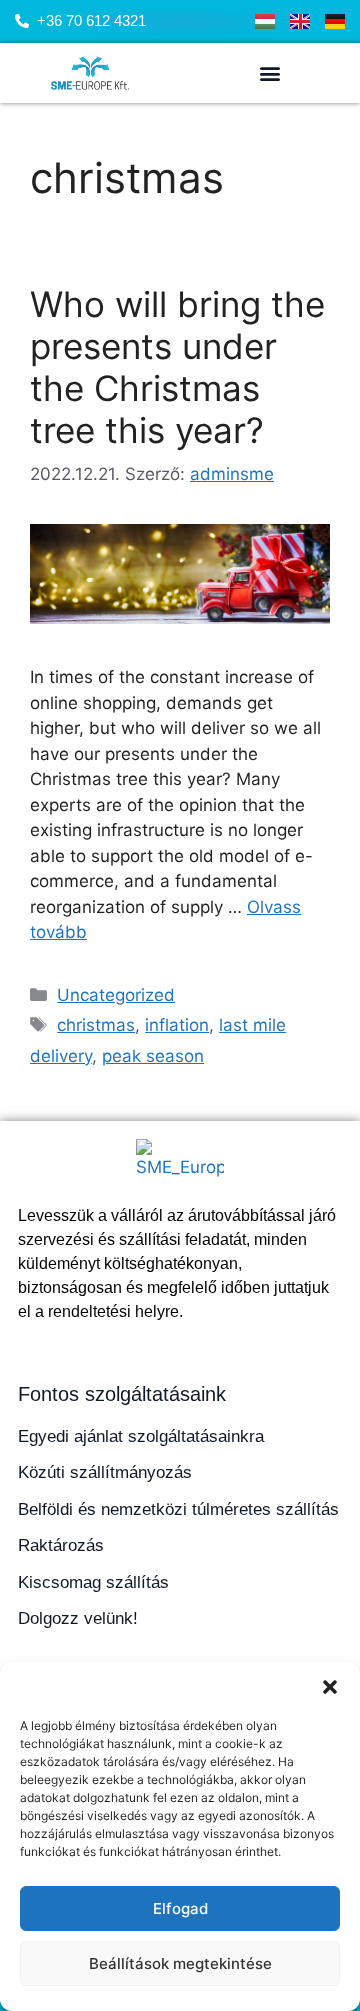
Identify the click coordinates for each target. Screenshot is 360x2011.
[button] (330, 1687)
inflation (177, 1025)
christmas (96, 1025)
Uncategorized (116, 995)
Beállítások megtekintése (180, 1963)
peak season (153, 1056)
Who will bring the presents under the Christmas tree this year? (177, 367)
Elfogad (180, 1908)
